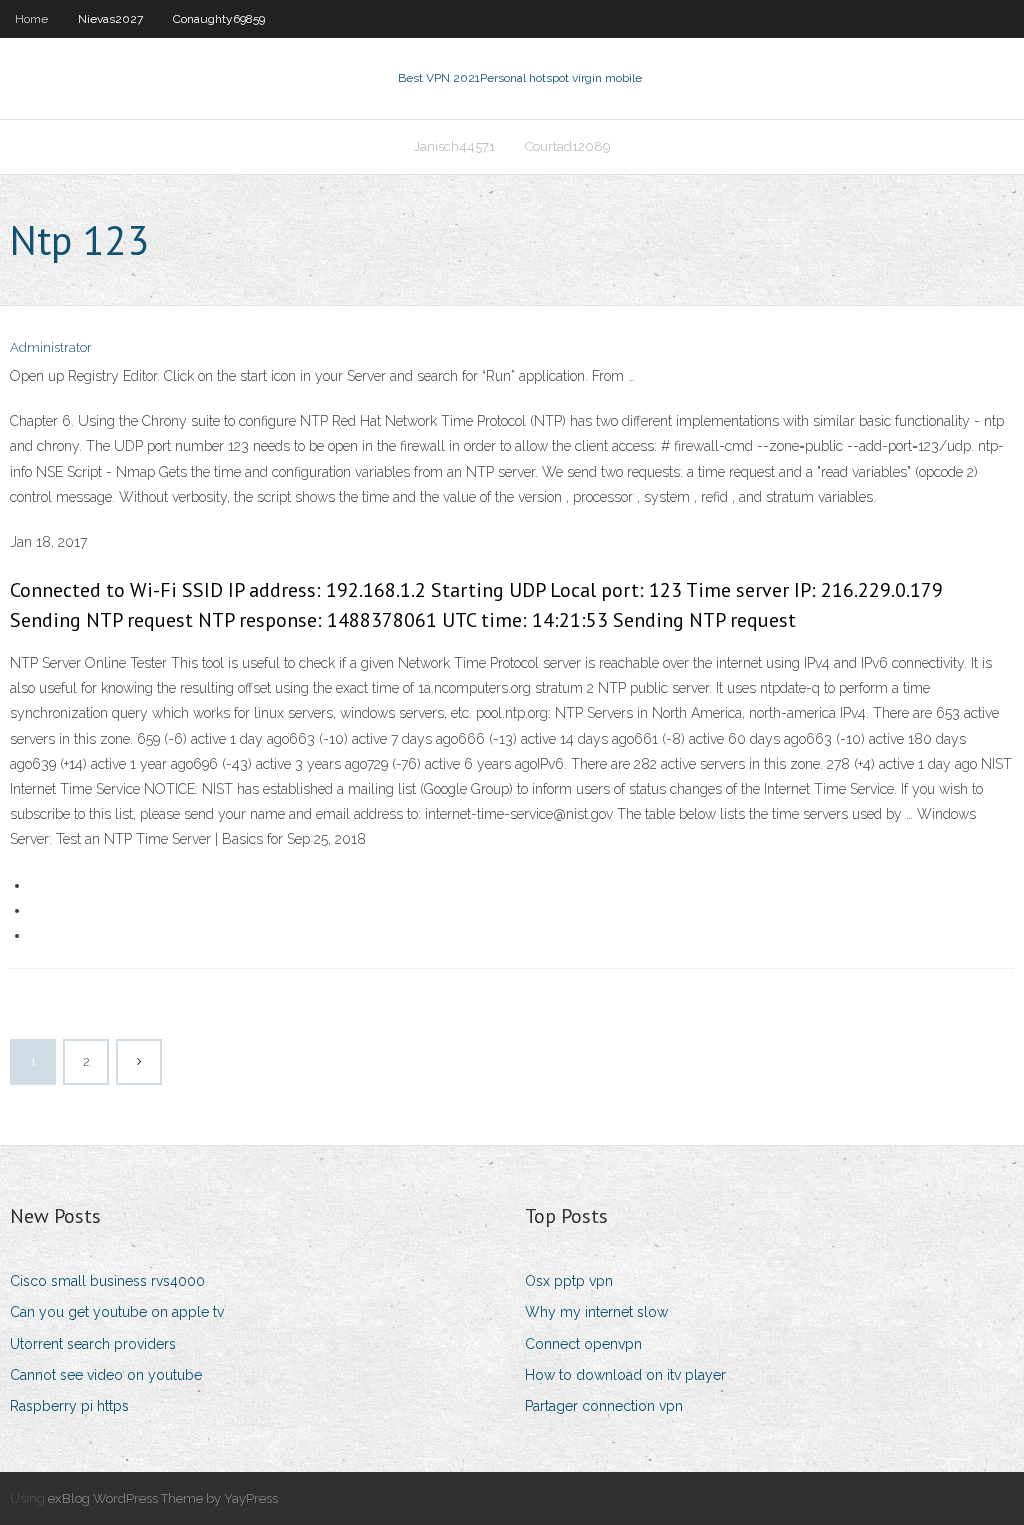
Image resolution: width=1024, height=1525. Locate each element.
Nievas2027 (110, 19)
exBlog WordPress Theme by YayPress (163, 1498)
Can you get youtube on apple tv (117, 1312)
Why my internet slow (596, 1312)
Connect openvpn (583, 1344)
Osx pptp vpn (569, 1281)
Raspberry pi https (69, 1406)
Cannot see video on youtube (106, 1375)
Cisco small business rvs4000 (107, 1281)
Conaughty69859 (219, 19)
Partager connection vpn (604, 1406)
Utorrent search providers (93, 1344)
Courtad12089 (568, 146)
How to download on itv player (625, 1375)
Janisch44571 (454, 146)
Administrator (51, 347)
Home (31, 19)
